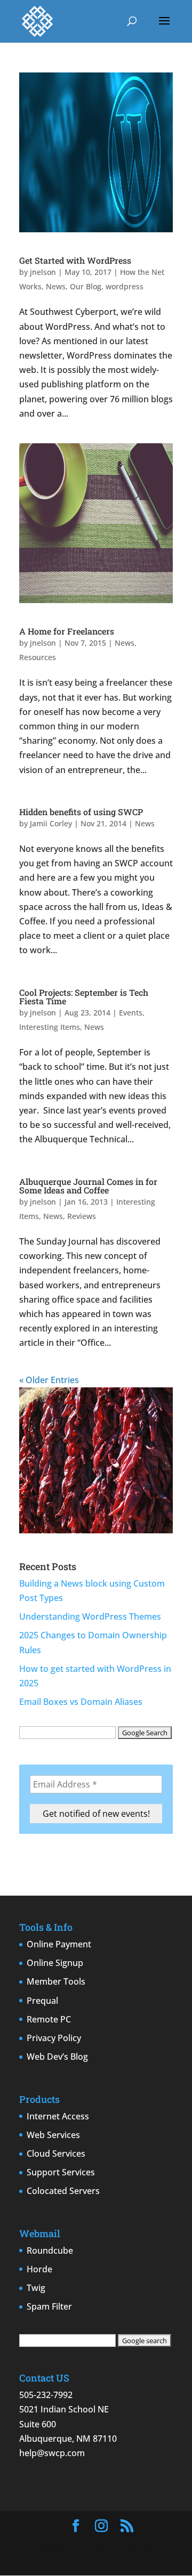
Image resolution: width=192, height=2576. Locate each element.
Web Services (53, 2135)
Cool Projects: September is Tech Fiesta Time (84, 997)
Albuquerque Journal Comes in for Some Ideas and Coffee (88, 1186)
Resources (38, 657)
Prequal (42, 2001)
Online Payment (59, 1944)
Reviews (82, 1216)
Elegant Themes (118, 2545)
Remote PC (49, 2019)
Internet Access (58, 2116)
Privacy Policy (54, 2038)
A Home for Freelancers (67, 631)
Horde (39, 2269)
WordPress (121, 2560)
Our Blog (86, 286)
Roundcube (50, 2250)
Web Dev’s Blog (57, 2057)
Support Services (61, 2172)
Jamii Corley (51, 823)
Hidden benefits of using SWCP (81, 812)
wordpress (125, 286)
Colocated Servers (63, 2191)
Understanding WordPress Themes (90, 1616)
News (56, 286)
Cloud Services (56, 2154)
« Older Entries (49, 1380)
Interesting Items (50, 1027)
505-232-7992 (46, 2395)
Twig (36, 2288)
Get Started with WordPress (75, 260)
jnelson (43, 272)
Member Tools (56, 1981)
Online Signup (55, 1963)
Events (131, 1013)
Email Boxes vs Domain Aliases (81, 1702)
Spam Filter (49, 2306)
